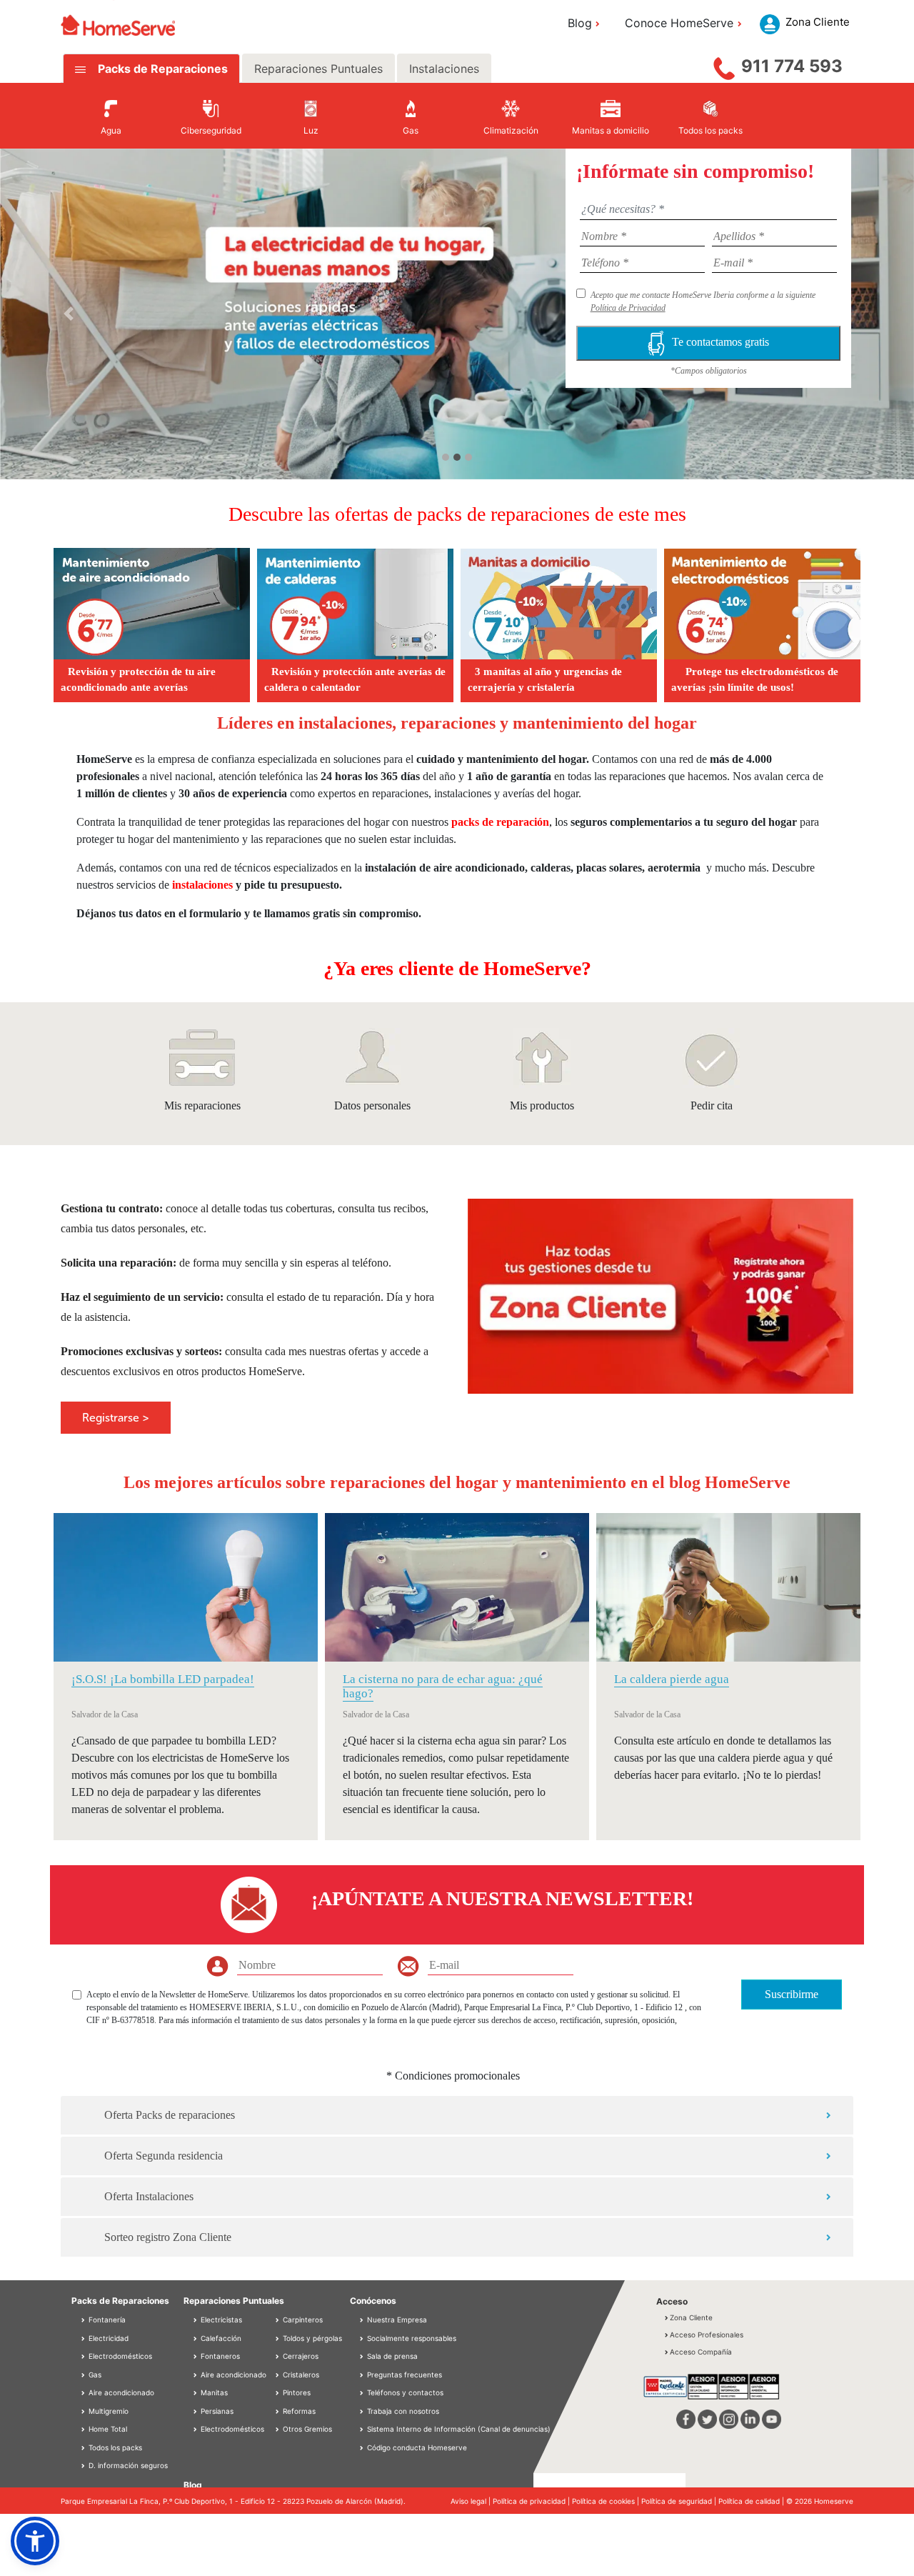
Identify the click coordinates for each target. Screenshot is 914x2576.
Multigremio (107, 2411)
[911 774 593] (724, 65)
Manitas (213, 2392)
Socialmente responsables (412, 2338)
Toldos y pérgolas (311, 2338)
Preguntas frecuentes (405, 2375)
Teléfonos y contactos (405, 2392)
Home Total (107, 2429)
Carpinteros (302, 2320)
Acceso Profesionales (707, 2335)
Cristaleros (300, 2375)
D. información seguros (127, 2465)
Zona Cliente (691, 2317)
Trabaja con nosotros (403, 2411)
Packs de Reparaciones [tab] (161, 69)
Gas (94, 2375)
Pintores (296, 2392)
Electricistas (220, 2320)
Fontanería (106, 2320)
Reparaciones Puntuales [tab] (318, 69)
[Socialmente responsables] (363, 2338)
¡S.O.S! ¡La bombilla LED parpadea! (163, 1679)
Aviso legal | (472, 2501)
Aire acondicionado (120, 2392)
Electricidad (107, 2338)
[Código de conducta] (363, 2447)
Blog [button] (580, 23)
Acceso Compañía (701, 2352)
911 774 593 (792, 66)
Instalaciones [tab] (444, 69)
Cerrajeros (300, 2356)
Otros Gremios (306, 2429)
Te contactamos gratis (720, 342)
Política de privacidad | (532, 2501)
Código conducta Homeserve (417, 2447)
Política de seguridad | (680, 2501)
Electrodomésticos (119, 2356)
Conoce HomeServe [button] (679, 23)
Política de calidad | (752, 2501)
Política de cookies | (607, 2501)
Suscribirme (792, 1994)
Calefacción (220, 2338)
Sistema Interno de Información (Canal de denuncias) (459, 2429)
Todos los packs (114, 2447)
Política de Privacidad (628, 308)
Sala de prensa (392, 2356)
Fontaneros (219, 2356)
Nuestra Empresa (397, 2320)
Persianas (216, 2411)
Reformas (298, 2411)
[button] (69, 314)
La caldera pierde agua (672, 1679)
